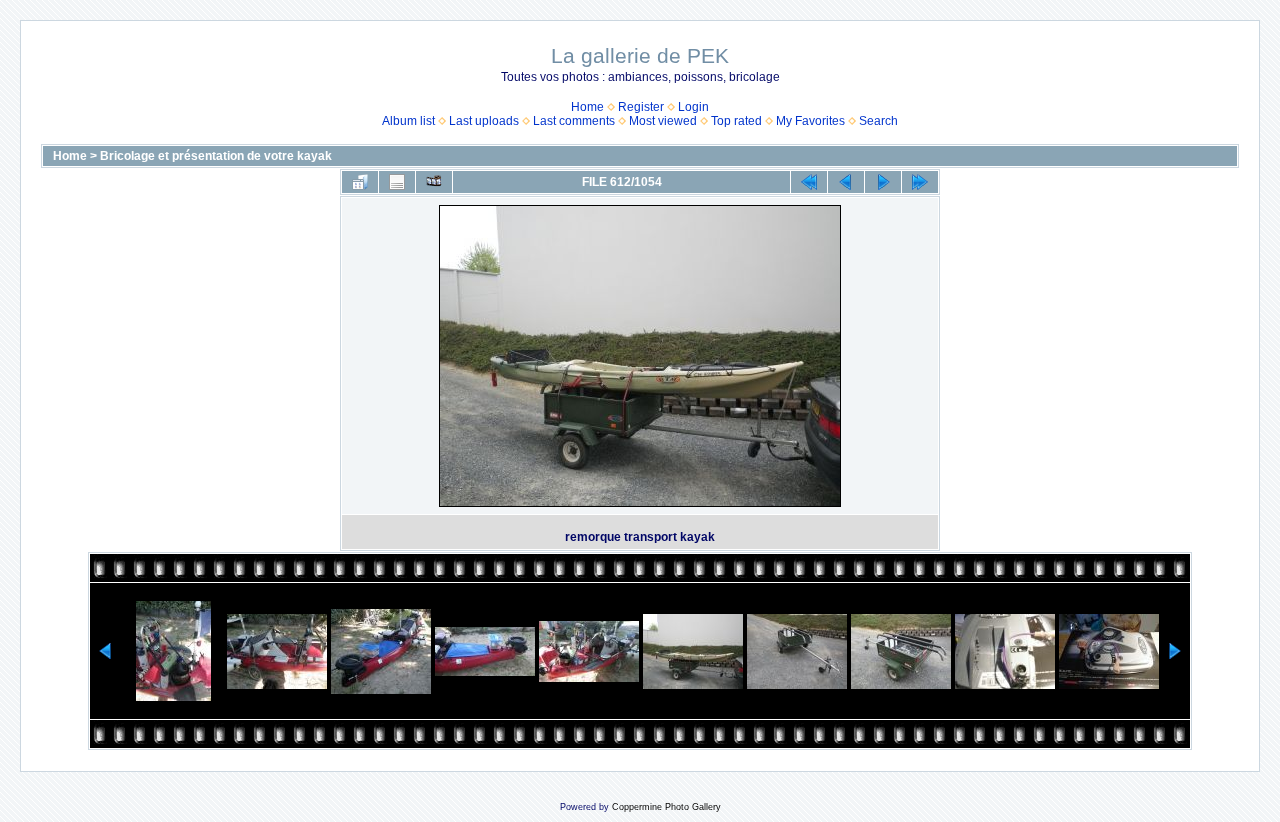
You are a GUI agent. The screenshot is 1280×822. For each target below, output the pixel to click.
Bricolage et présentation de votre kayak (216, 156)
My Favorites (810, 121)
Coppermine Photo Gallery (666, 807)
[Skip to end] (920, 182)
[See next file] (883, 182)
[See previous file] (846, 182)
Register (641, 107)
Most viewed (663, 121)
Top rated (736, 121)
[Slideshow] (434, 182)
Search (878, 121)
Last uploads (484, 121)
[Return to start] (809, 182)
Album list (408, 121)
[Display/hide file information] (397, 182)
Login (693, 107)
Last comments (574, 121)
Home (587, 107)
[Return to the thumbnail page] (360, 182)
